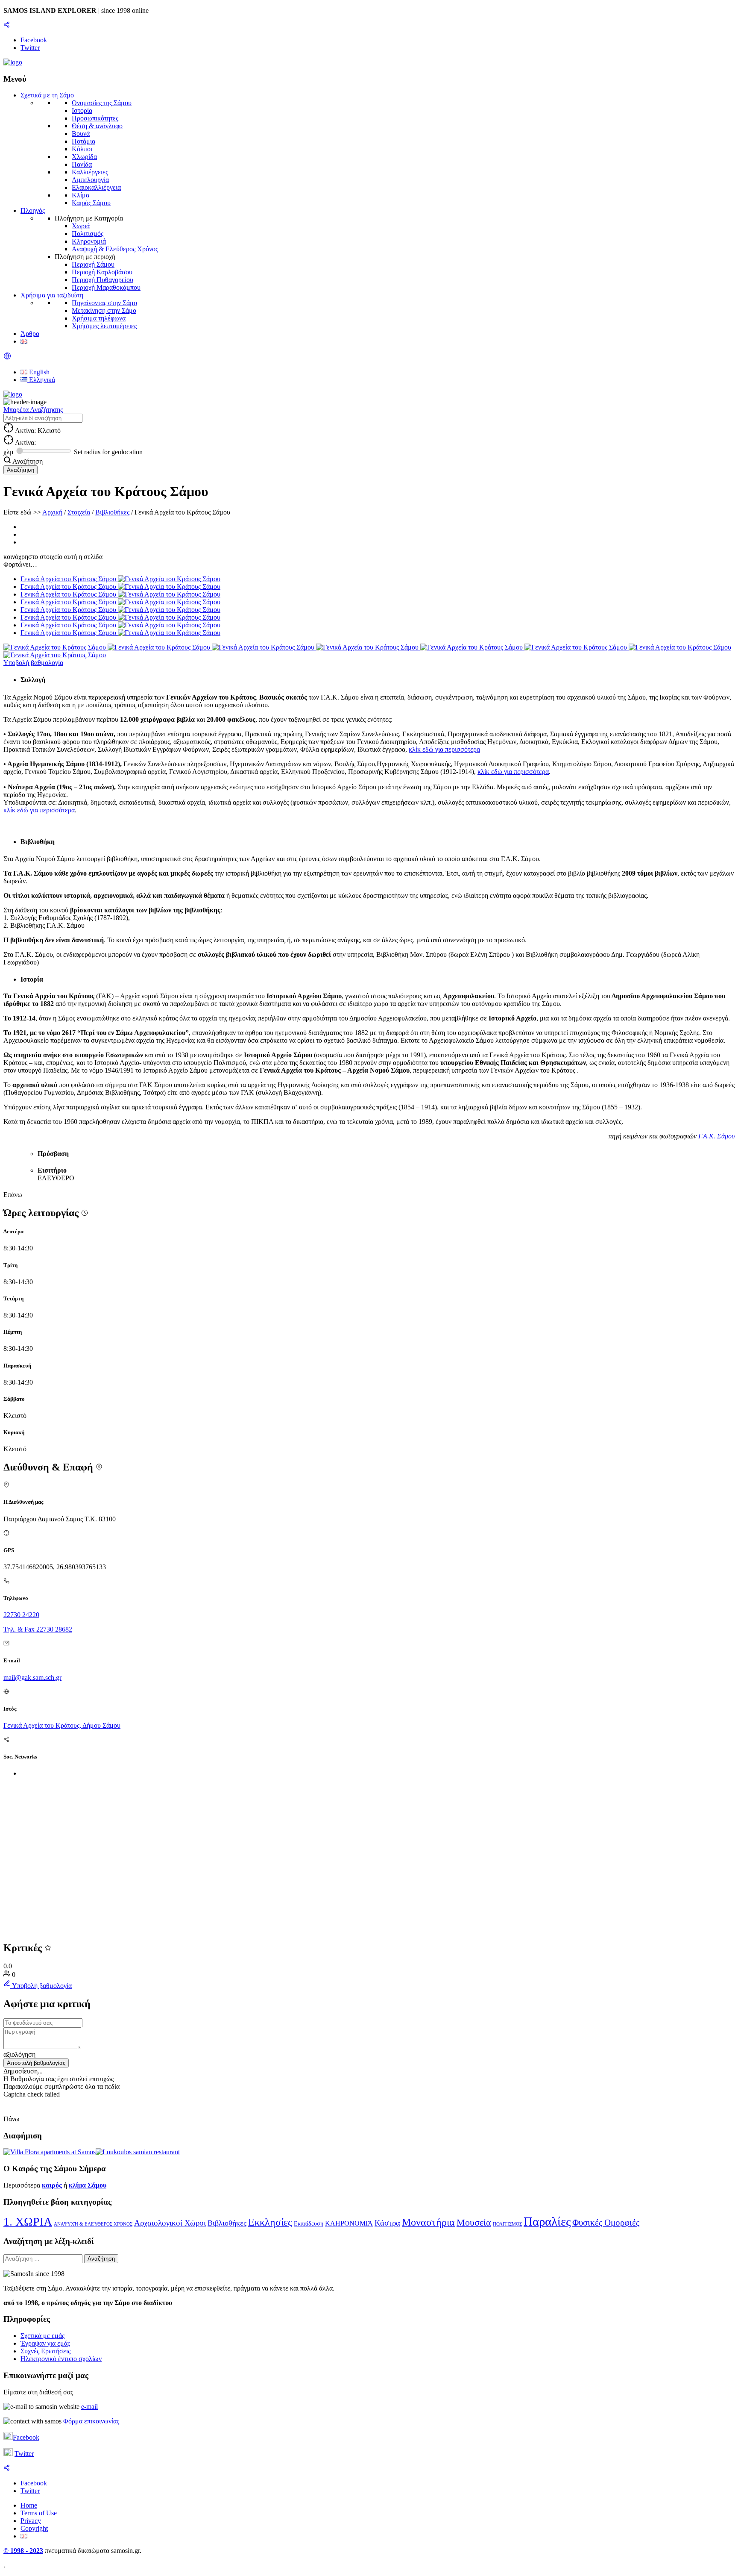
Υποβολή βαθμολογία (33, 663)
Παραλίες (547, 2221)
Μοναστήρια (428, 2222)
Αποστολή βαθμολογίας (36, 2063)
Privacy (31, 2521)
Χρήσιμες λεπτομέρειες (104, 326)
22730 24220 (21, 1615)
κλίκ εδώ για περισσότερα (444, 749)
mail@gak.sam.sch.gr (32, 1678)
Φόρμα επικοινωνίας (91, 2421)
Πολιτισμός (88, 234)
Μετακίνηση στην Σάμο (104, 310)
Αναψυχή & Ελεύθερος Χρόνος (115, 249)
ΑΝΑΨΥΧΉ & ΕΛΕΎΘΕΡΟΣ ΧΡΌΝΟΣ (93, 2224)
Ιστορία (82, 110)
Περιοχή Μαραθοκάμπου (106, 287)
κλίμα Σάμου (88, 2185)
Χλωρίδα (84, 157)
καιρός (52, 2185)
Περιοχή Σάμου (93, 264)
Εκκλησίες (270, 2222)
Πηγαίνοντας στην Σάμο (104, 303)
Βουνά (81, 134)
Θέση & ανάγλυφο (97, 126)
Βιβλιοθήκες (112, 512)
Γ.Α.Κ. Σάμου (716, 1136)
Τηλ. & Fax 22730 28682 (38, 1629)
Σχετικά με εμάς (42, 2336)
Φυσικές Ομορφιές (606, 2223)
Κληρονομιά (89, 241)
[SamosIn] (13, 62)
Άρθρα (30, 334)
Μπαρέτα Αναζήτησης (33, 410)
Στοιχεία (79, 512)
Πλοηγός (33, 210)
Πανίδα (82, 164)
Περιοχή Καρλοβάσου (102, 272)
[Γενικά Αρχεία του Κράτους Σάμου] (56, 647)
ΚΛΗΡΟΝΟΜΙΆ (349, 2223)
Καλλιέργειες (90, 172)
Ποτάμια (83, 141)
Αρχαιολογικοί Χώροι (170, 2223)
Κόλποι (82, 149)
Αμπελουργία (90, 180)
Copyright (34, 2528)
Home (29, 2505)
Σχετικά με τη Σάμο (47, 95)
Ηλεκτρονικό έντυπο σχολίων (61, 2359)
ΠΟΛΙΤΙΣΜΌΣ (507, 2224)
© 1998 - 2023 (23, 2551)
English (38, 372)
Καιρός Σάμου (91, 203)
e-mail (89, 2407)
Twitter (24, 2454)
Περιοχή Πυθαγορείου (102, 280)
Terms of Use (39, 2513)
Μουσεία (474, 2222)
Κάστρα (387, 2223)
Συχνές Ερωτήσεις (45, 2351)
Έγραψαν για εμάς (45, 2343)
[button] (7, 357)
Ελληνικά (41, 380)
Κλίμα (81, 195)
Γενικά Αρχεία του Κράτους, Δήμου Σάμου (62, 1725)
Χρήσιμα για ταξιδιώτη (52, 295)
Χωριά (81, 226)
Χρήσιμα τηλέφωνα (99, 318)
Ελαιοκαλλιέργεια (96, 187)
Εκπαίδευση (309, 2224)
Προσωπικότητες (95, 118)
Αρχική (52, 512)
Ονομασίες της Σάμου (102, 103)
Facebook (26, 2437)
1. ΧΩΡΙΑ (28, 2222)
